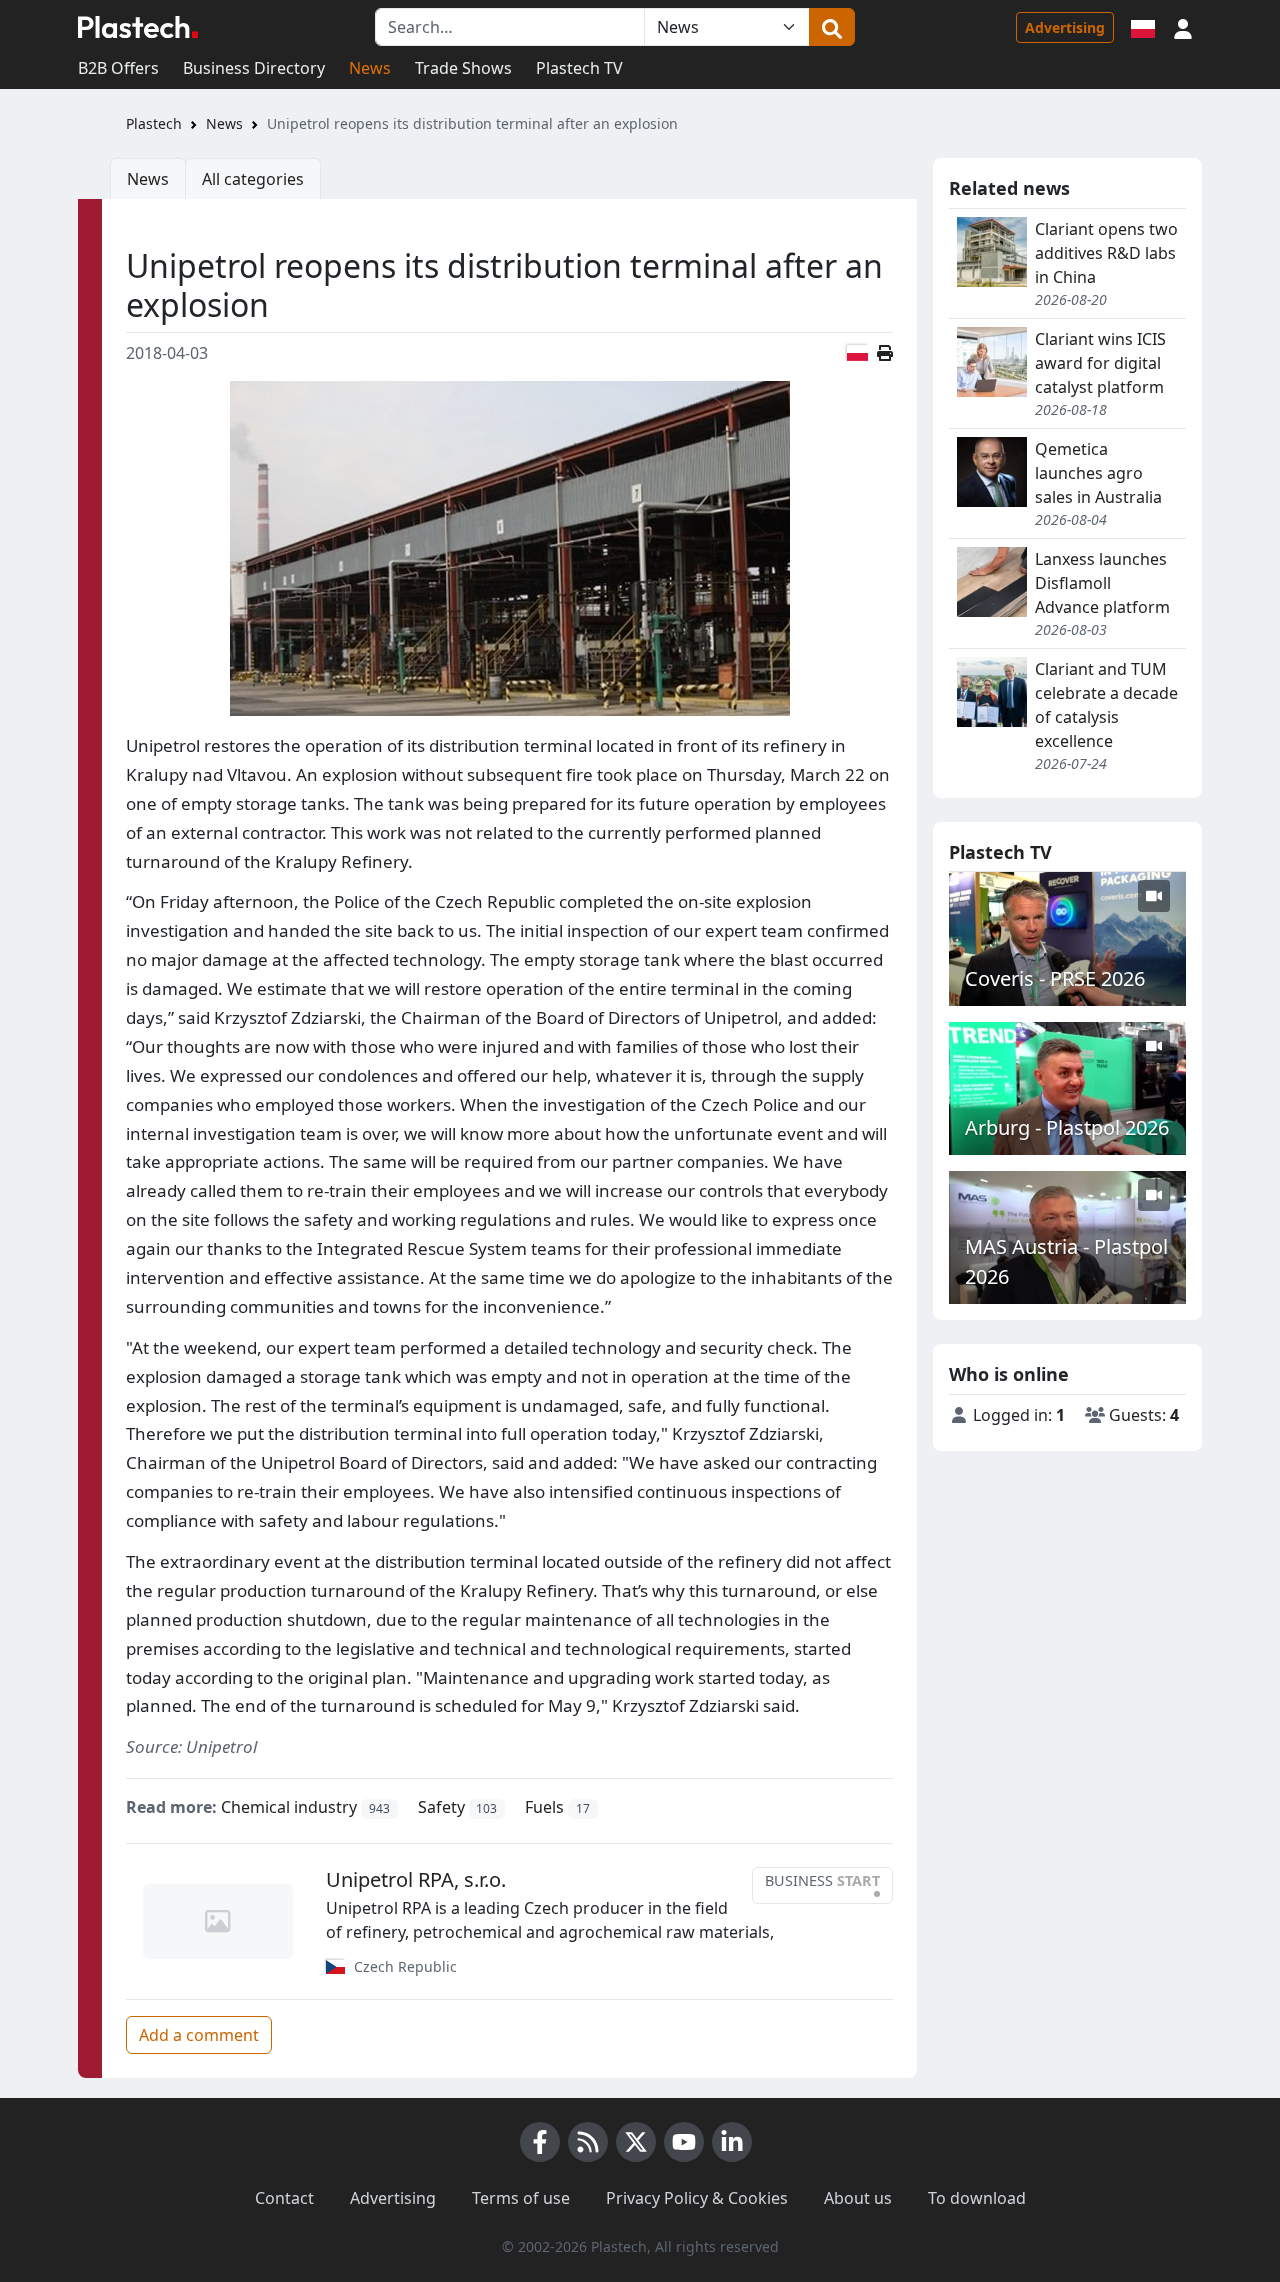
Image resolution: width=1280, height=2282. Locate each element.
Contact (284, 2198)
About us (858, 2198)
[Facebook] (540, 2142)
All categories (253, 179)
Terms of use (521, 2198)
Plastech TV (579, 68)
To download (977, 2198)
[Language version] (1143, 27)
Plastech (154, 123)
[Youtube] (684, 2142)
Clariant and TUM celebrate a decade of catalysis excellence (1106, 705)
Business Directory (254, 68)
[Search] (832, 27)
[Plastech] (138, 27)
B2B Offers (118, 68)
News (370, 68)
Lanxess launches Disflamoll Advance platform (1102, 583)
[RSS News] (588, 2142)
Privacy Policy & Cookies (697, 2198)
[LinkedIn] (732, 2142)
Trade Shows (463, 68)
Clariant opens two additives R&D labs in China (1106, 253)
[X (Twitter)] (636, 2142)
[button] (1183, 27)
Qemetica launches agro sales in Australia (1098, 473)
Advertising (1065, 27)
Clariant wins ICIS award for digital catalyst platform (1100, 363)
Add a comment (199, 2035)
